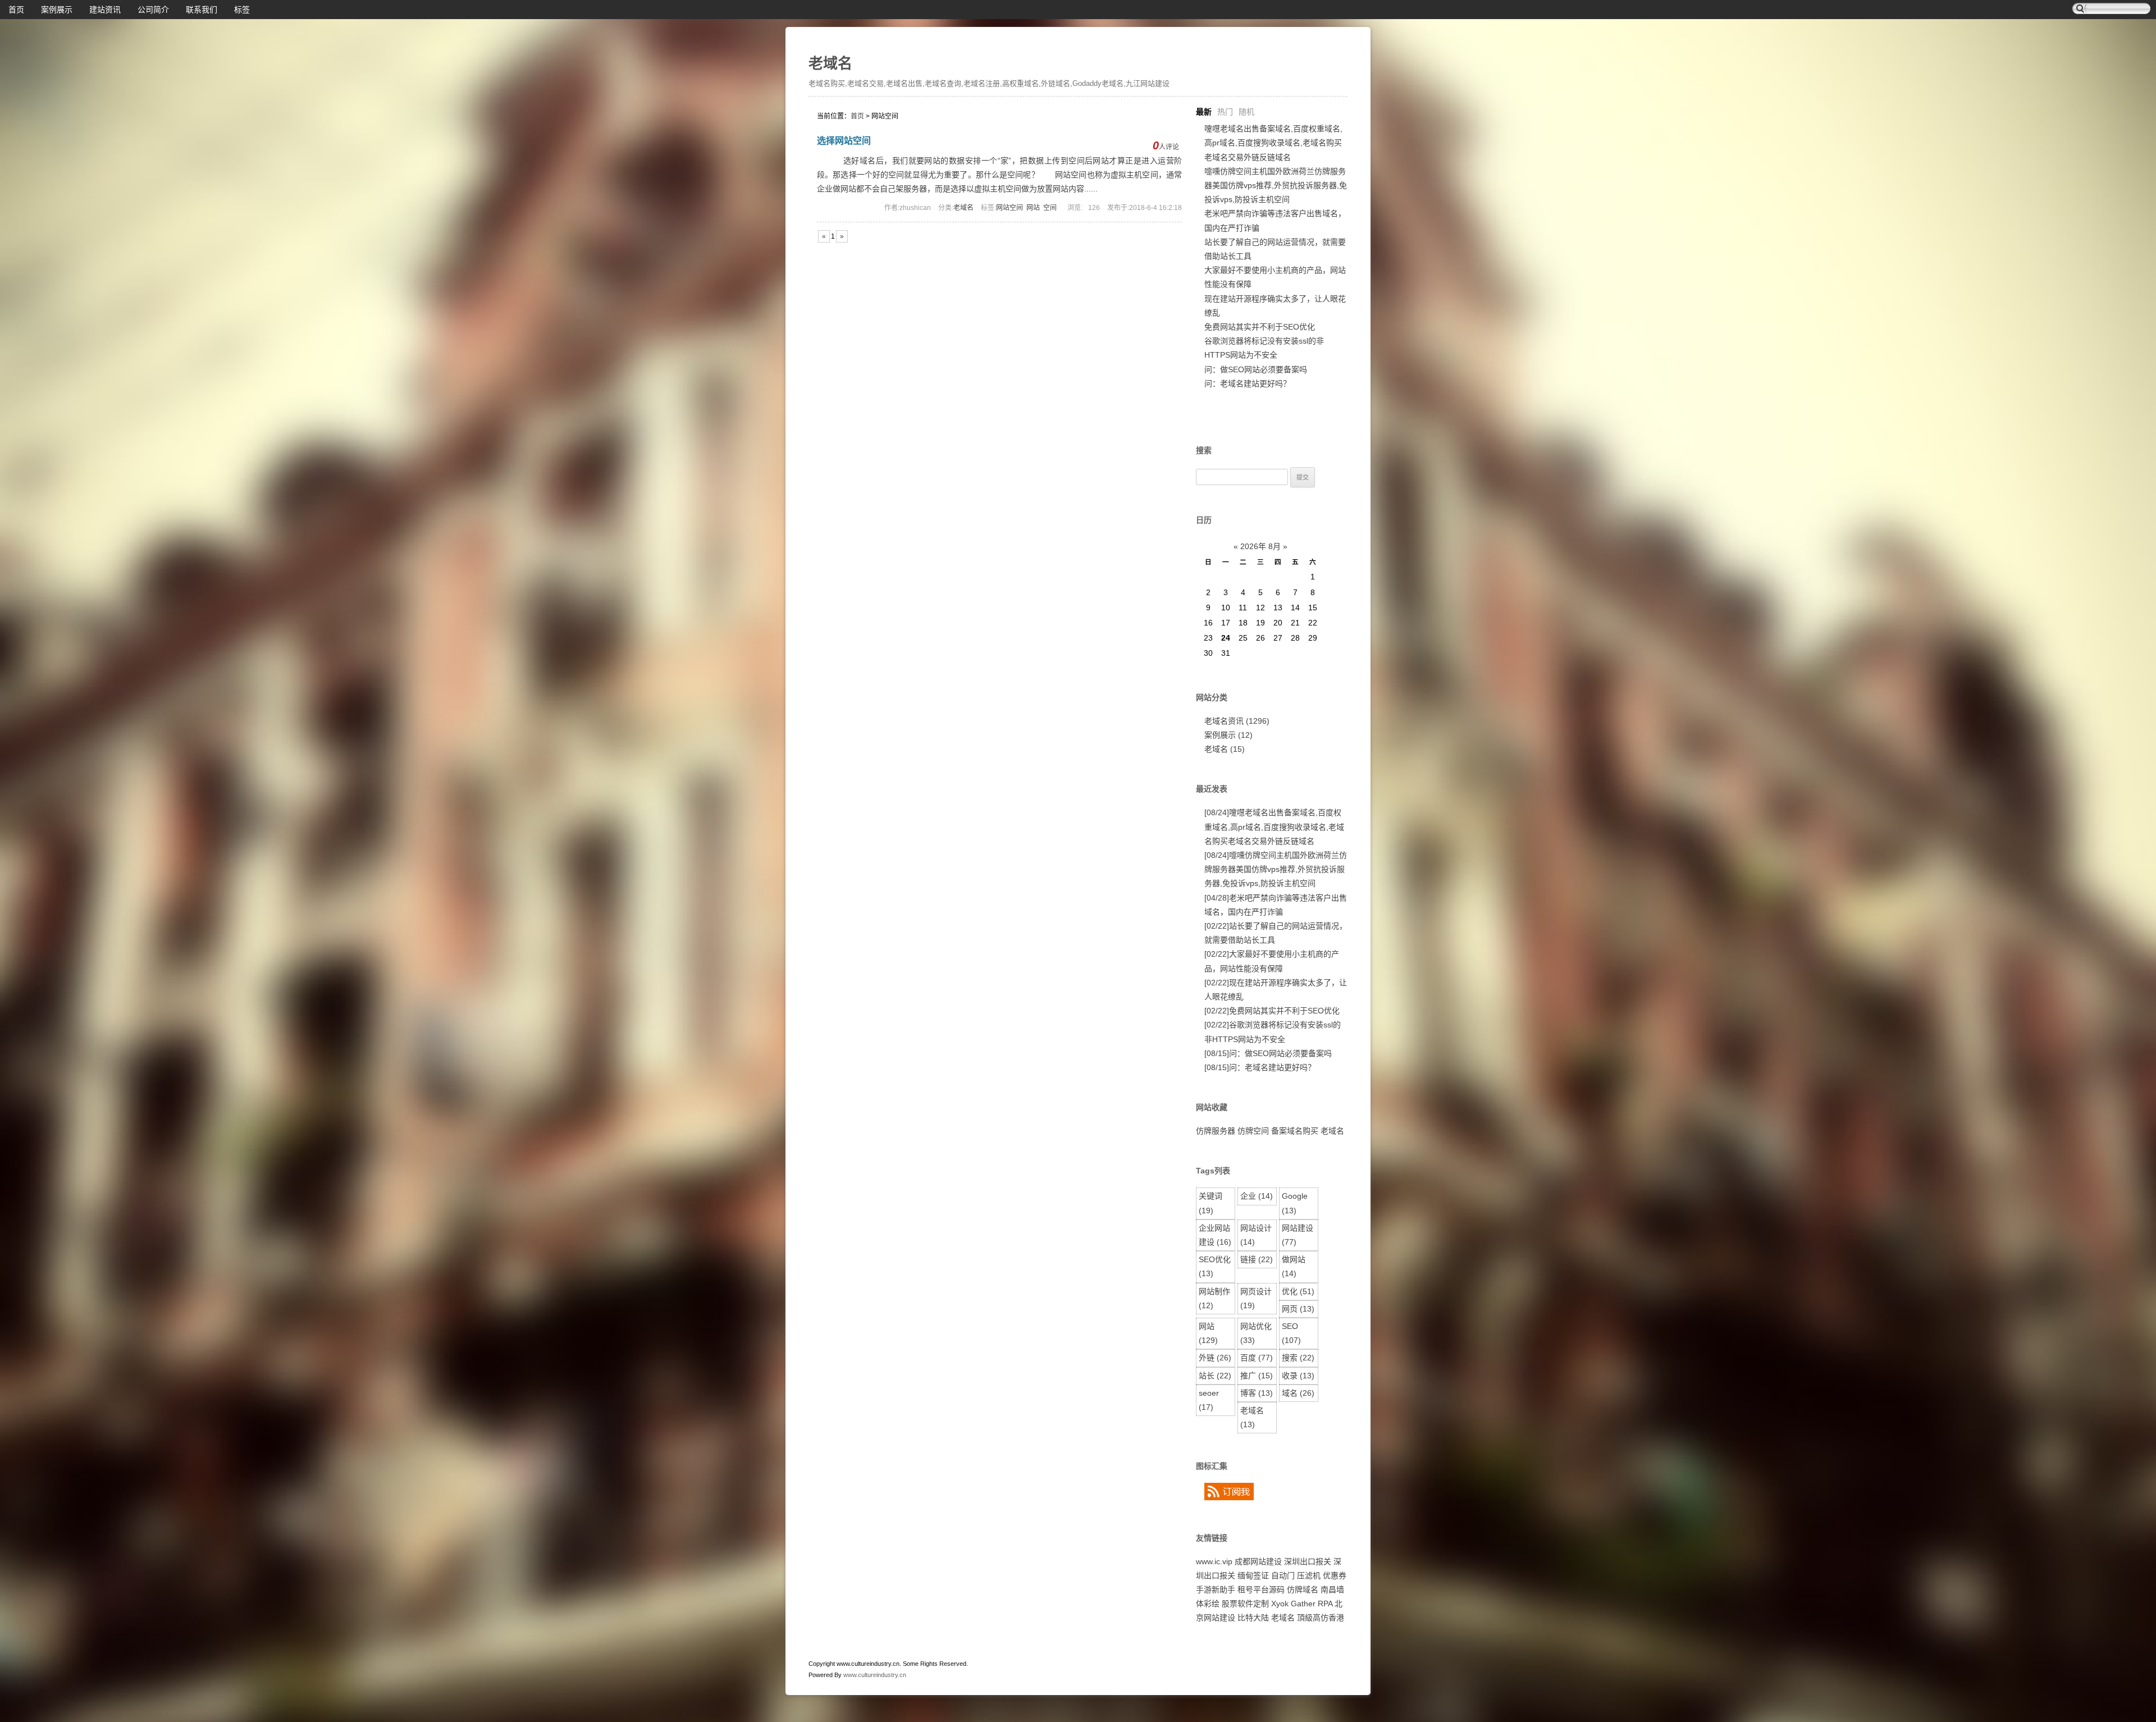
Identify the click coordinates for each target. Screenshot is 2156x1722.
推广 (1257, 1376)
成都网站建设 (1258, 1561)
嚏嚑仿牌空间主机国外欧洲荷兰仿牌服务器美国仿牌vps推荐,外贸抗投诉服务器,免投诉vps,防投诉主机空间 (1276, 185)
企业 (1257, 1196)
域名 (1298, 1393)
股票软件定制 (1245, 1604)
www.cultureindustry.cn (875, 1675)
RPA (1325, 1604)
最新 (1204, 112)
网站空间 (1010, 208)
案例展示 (57, 10)
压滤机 (1309, 1575)
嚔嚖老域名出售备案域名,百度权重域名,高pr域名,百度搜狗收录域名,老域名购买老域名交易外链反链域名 (1273, 143)
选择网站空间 (844, 141)
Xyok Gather (1293, 1604)
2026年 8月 (1260, 546)
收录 (1298, 1376)
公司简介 (153, 10)
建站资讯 (105, 10)
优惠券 (1335, 1575)
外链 (1215, 1358)
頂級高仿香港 (1321, 1618)
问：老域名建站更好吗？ (1248, 383)
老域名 (830, 63)
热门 (1225, 112)
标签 (242, 10)
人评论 (1166, 147)
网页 (1298, 1309)
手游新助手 (1216, 1589)
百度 (1257, 1358)
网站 (1033, 208)
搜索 (1298, 1358)
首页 (16, 10)
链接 (1257, 1259)
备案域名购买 (1295, 1131)
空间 (1050, 208)
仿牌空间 (1253, 1131)
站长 (1215, 1376)
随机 (1246, 112)
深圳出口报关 (1308, 1561)
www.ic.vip (1214, 1561)
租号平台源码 (1261, 1589)
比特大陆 (1253, 1618)
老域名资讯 (1237, 721)
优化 (1298, 1291)
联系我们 (202, 10)
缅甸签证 (1253, 1575)
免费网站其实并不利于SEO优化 (1260, 327)
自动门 (1283, 1575)
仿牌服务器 (1216, 1131)
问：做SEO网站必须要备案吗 (1256, 369)
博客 (1257, 1393)
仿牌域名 (1303, 1589)
